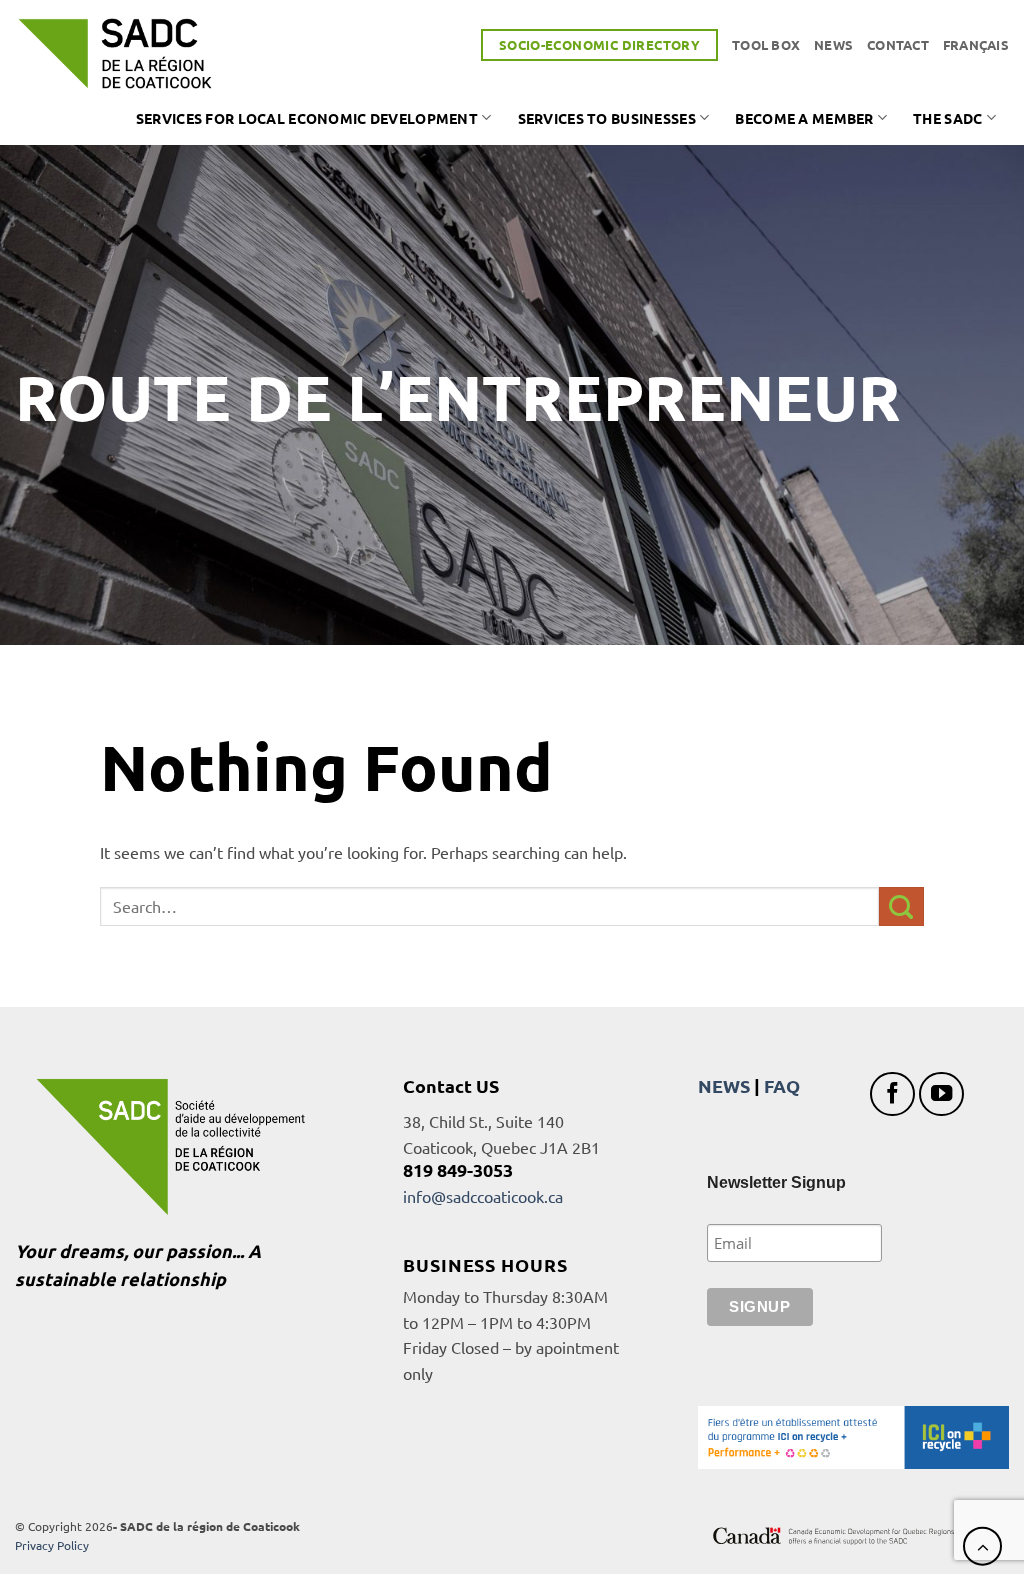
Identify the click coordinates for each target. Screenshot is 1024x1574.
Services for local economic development (307, 118)
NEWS (724, 1085)
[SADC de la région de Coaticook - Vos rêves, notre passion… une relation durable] (115, 53)
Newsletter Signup (776, 1182)
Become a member (804, 118)
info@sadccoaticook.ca (483, 1196)
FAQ (782, 1085)
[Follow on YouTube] (941, 1094)
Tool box (766, 44)
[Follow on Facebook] (892, 1094)
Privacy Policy (52, 1545)
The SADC (947, 118)
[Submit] (901, 906)
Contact (898, 44)
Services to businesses (607, 118)
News (833, 44)
